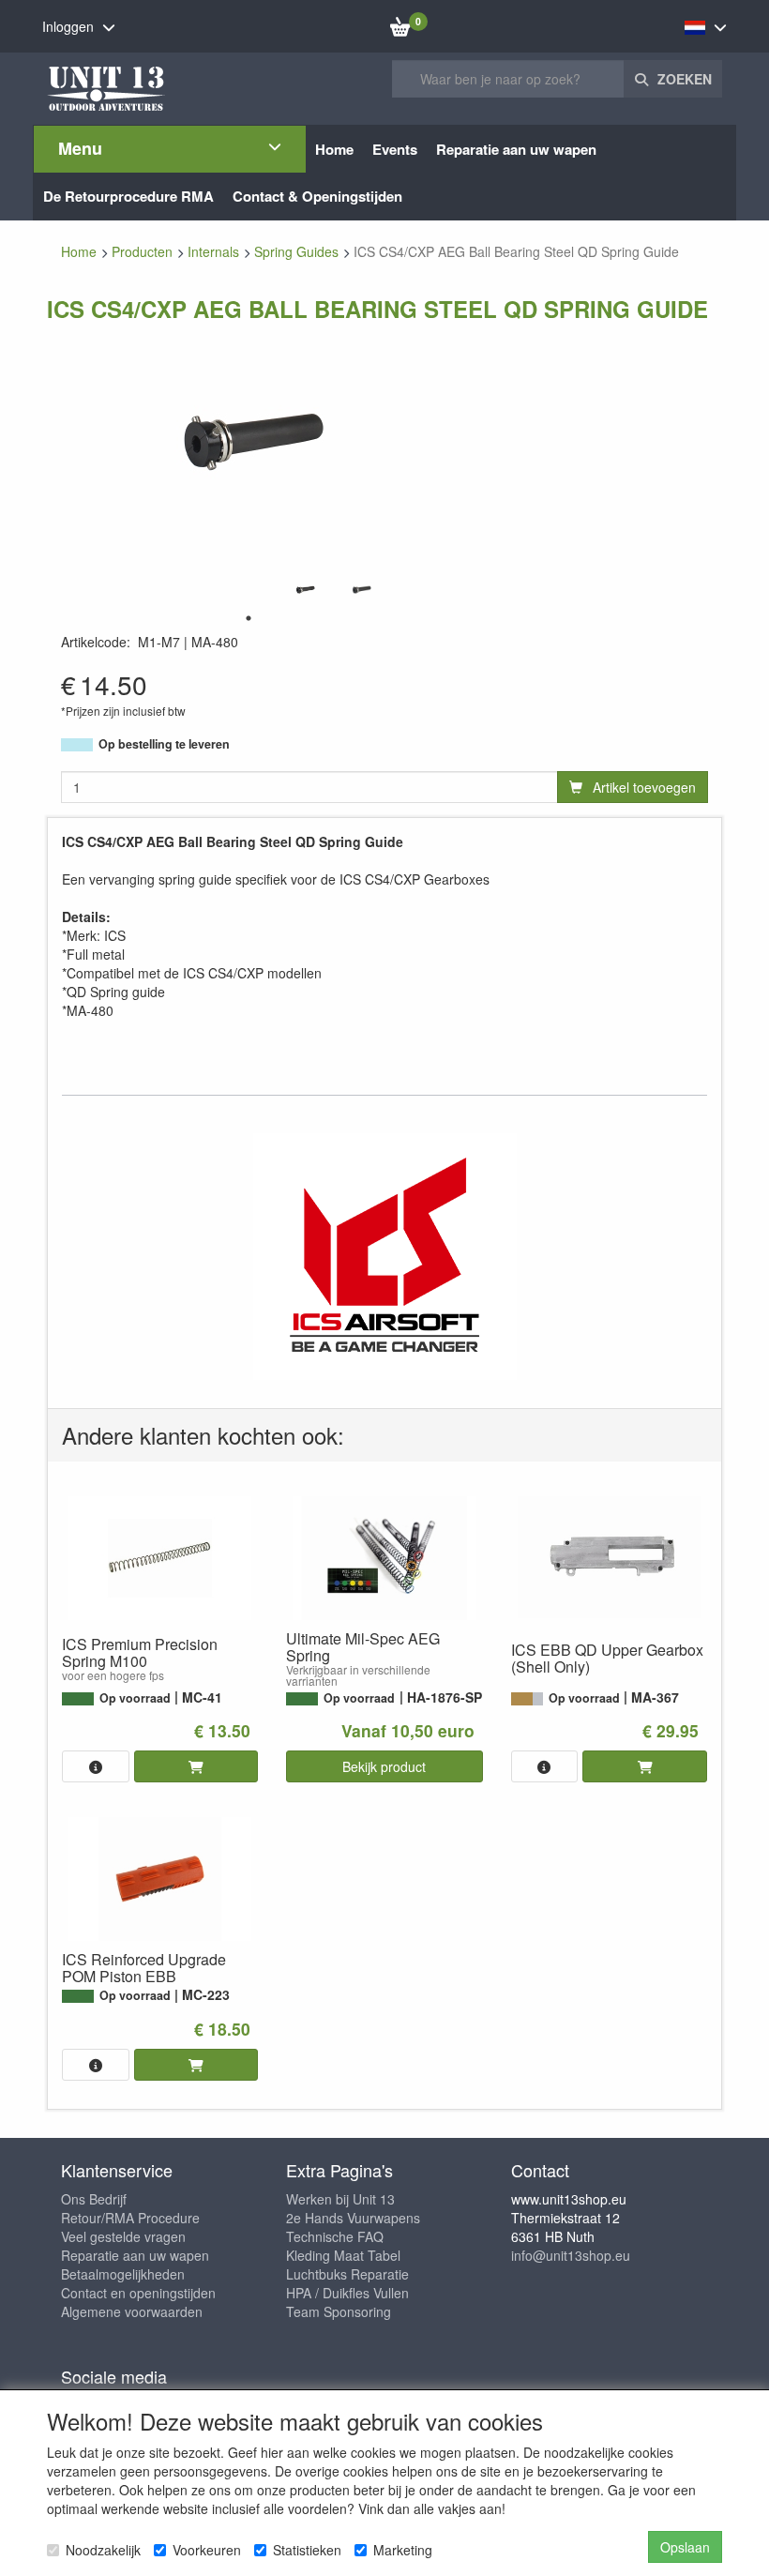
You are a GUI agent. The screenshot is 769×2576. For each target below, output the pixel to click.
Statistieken (307, 2550)
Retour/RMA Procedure (130, 2218)
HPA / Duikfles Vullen (347, 2293)
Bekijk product (384, 1766)
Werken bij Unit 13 (340, 2199)
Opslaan (685, 2547)
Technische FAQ (335, 2236)
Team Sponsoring (339, 2311)
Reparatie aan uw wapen (135, 2255)
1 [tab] (249, 618)
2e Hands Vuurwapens (353, 2218)
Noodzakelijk (103, 2550)
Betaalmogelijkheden (123, 2274)
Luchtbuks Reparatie (347, 2274)
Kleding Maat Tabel (343, 2255)
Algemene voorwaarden (132, 2311)
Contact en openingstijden (138, 2293)
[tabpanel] (305, 590)
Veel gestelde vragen (123, 2236)
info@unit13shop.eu (571, 2255)
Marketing (403, 2550)
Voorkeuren (207, 2550)
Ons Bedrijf (94, 2199)
